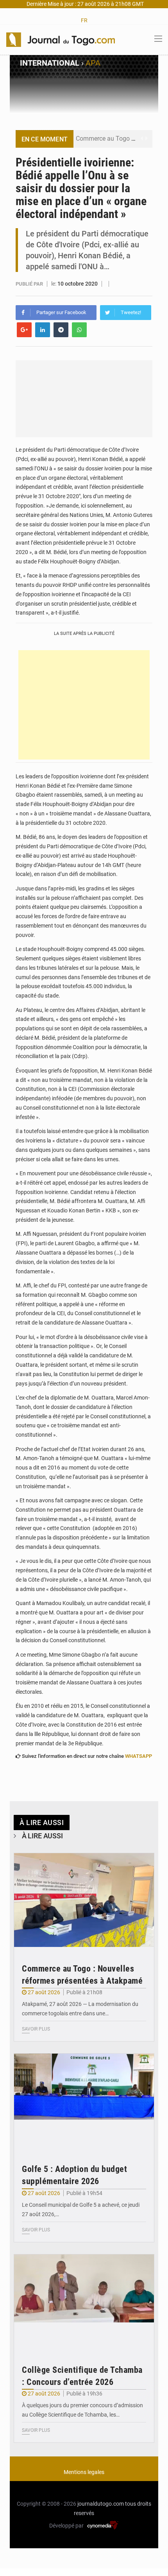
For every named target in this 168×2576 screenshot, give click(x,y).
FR (84, 20)
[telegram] (61, 330)
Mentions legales (84, 2472)
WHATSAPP (139, 1756)
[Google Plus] (24, 330)
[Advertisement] (84, 705)
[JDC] (61, 39)
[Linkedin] (43, 330)
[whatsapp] (79, 330)
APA (93, 63)
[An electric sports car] (84, 1900)
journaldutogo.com (101, 2504)
